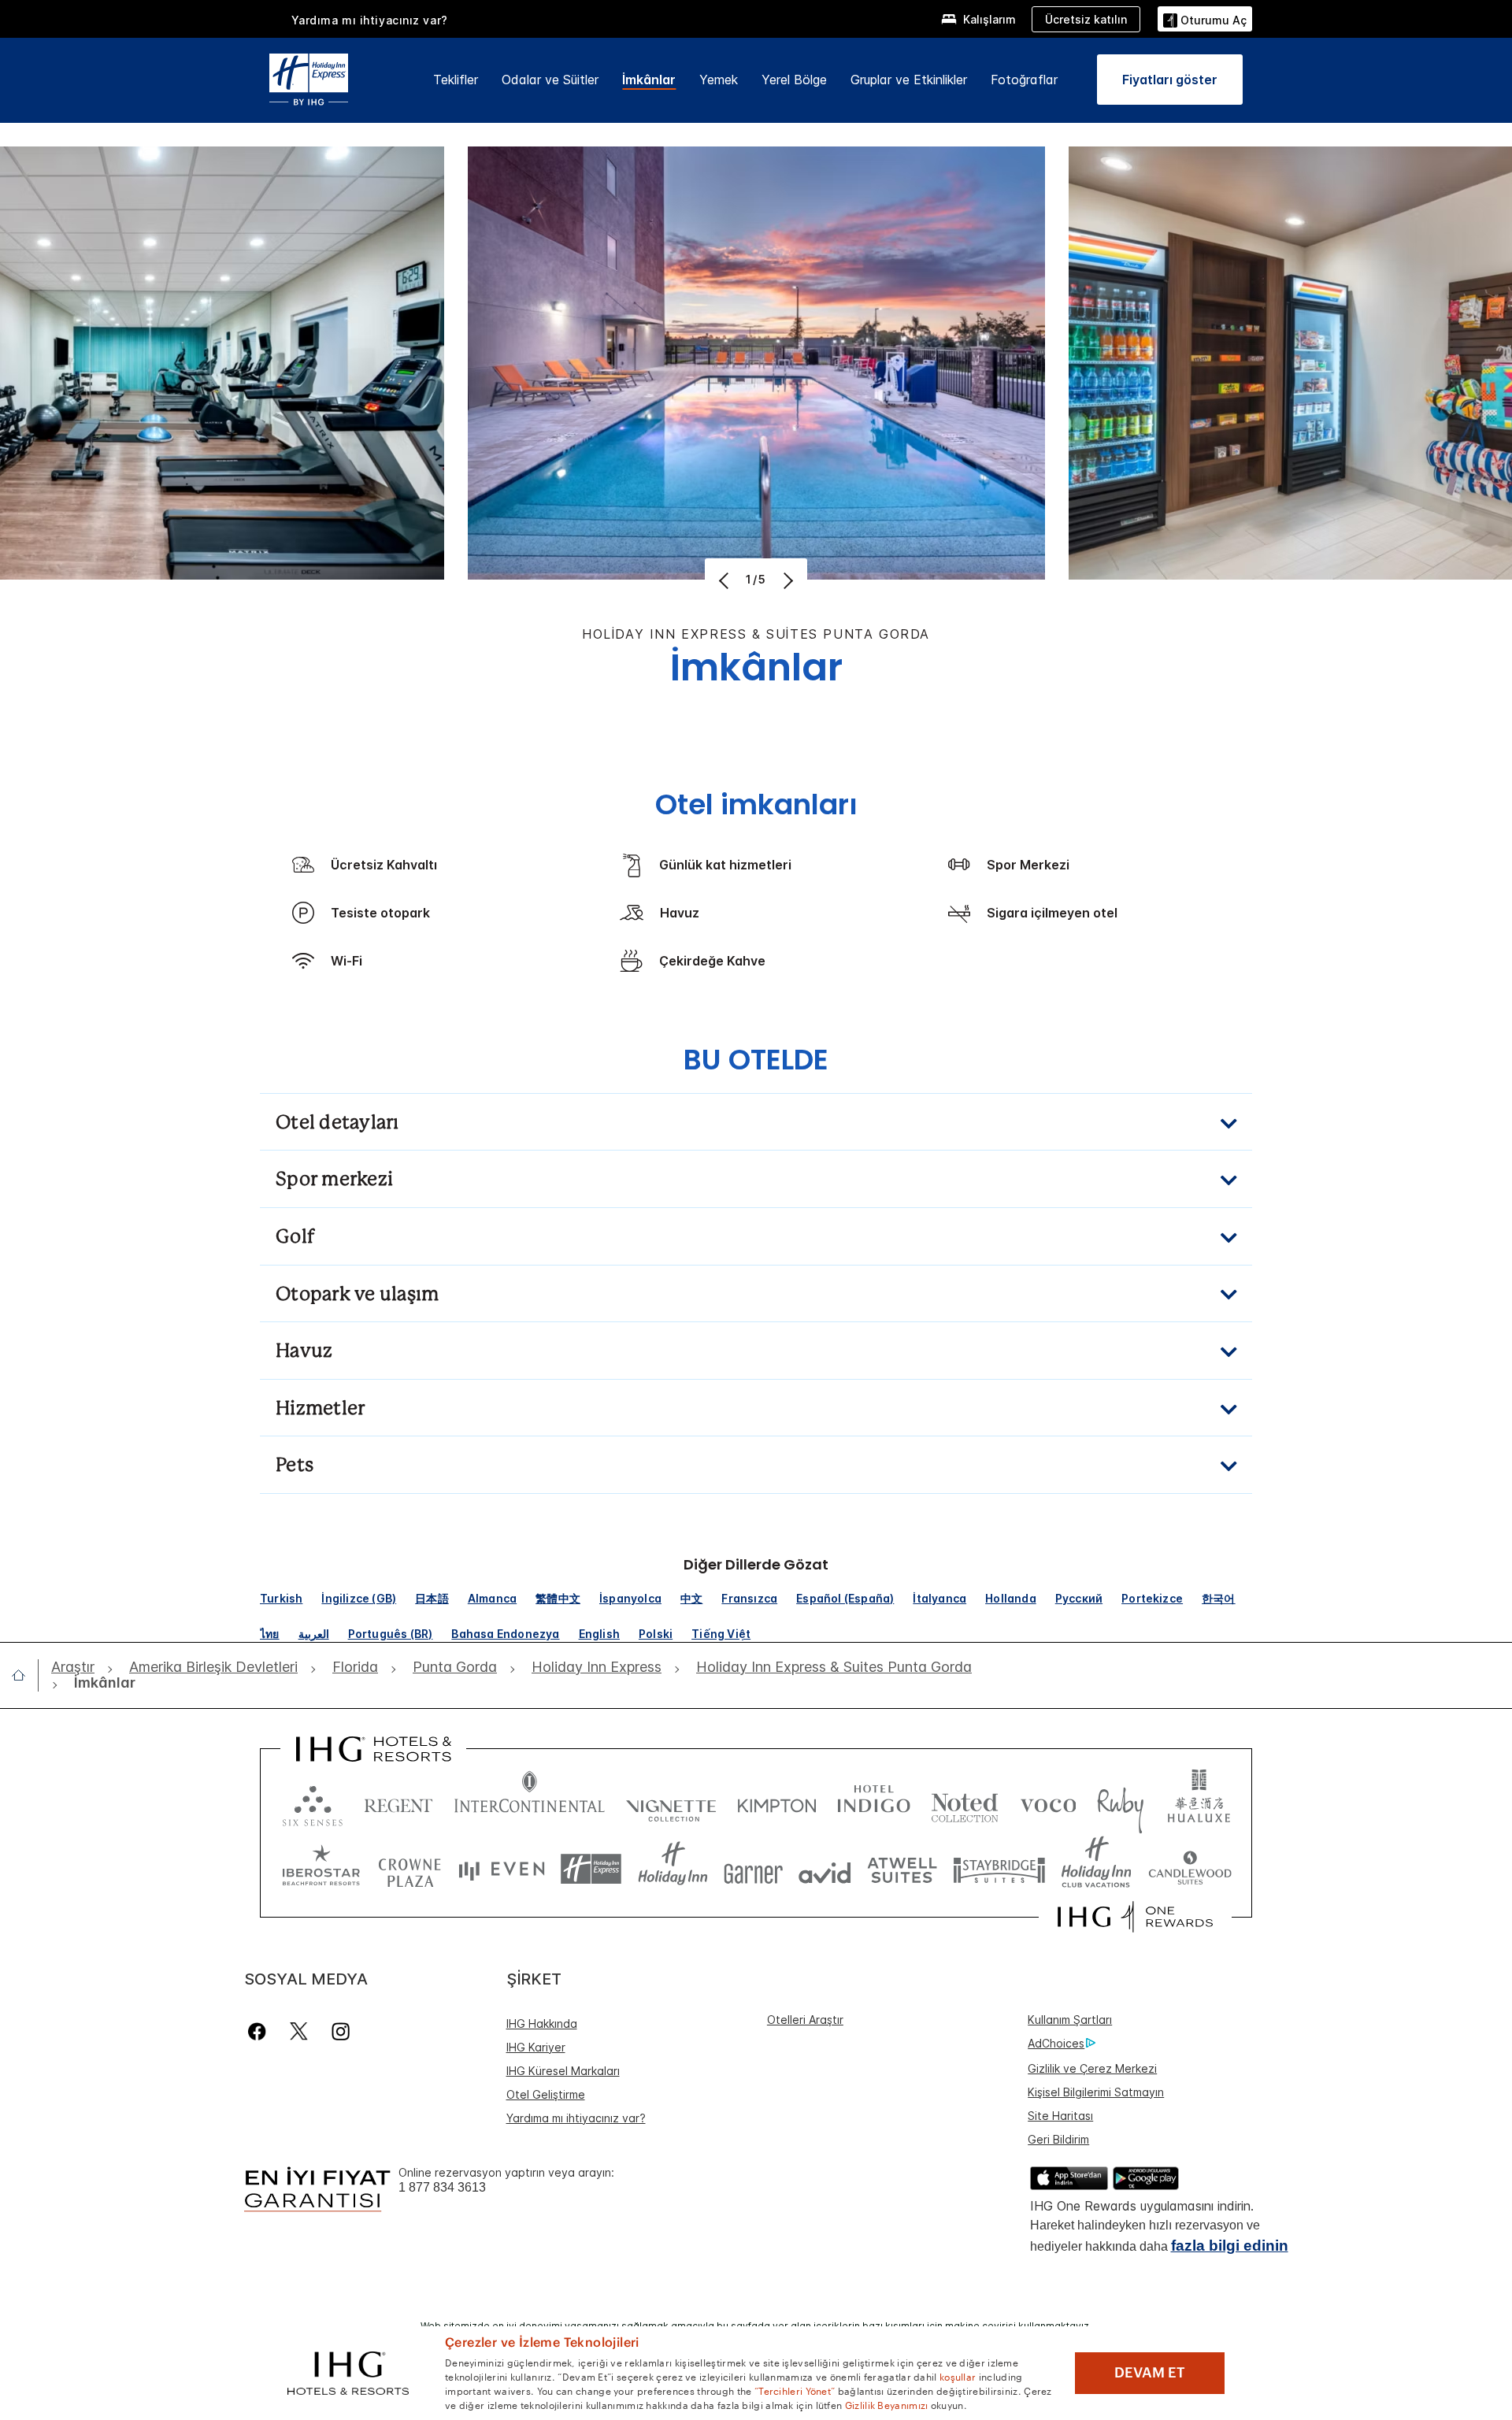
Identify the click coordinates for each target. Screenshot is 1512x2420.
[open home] (25, 1675)
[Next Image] (786, 580)
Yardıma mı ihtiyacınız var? (370, 20)
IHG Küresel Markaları (563, 2071)
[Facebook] (260, 2031)
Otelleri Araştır (805, 2020)
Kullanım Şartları (1070, 2020)
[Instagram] (341, 2031)
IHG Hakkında (542, 2023)
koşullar (958, 2376)
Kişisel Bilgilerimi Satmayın (1096, 2092)
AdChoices (1056, 2043)
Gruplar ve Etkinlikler (909, 80)
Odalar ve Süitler (550, 80)
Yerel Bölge (794, 80)
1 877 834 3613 (442, 2187)
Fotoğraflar (1024, 80)
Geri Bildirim (1058, 2139)
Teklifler (456, 80)
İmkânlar (649, 80)
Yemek (719, 80)
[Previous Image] (726, 580)
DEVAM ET (1150, 2373)
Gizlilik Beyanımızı (887, 2404)
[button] (1205, 19)
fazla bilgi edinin (1230, 2246)
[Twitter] (299, 2031)
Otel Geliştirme (546, 2094)
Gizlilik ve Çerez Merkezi (1092, 2068)
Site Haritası (1060, 2116)
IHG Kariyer (536, 2047)
